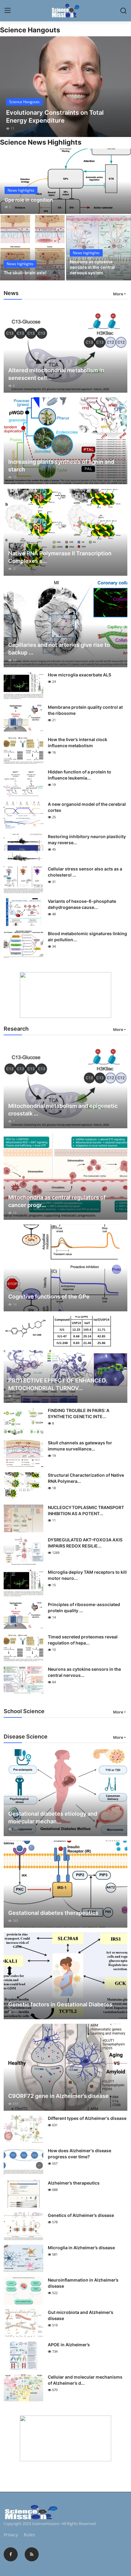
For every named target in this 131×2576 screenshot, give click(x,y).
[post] (65, 87)
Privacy (11, 2535)
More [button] (118, 294)
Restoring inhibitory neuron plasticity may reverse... (87, 839)
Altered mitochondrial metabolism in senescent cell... (56, 374)
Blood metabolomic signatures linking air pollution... (87, 937)
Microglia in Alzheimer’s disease (81, 2248)
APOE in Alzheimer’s (69, 2345)
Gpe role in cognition (29, 200)
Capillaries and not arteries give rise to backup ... (59, 649)
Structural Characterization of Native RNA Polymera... (86, 1478)
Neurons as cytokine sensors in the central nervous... (84, 1672)
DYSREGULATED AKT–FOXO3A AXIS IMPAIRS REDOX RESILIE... (85, 1543)
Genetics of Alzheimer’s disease (81, 2215)
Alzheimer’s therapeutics (74, 2183)
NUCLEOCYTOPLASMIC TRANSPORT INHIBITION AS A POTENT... (86, 1510)
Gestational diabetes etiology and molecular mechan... (53, 1818)
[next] (123, 87)
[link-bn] (65, 995)
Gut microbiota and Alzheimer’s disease (81, 2315)
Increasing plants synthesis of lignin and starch (61, 466)
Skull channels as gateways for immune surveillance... (80, 1446)
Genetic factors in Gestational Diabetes (60, 2004)
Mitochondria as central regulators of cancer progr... (57, 1201)
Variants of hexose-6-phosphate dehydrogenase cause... (82, 904)
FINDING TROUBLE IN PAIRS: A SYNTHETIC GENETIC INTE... (79, 1413)
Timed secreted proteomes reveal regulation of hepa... (83, 1640)
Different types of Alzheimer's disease (87, 2118)
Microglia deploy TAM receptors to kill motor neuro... (87, 1575)
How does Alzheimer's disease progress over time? (80, 2154)
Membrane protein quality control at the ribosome (85, 710)
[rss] (32, 2554)
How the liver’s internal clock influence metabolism (78, 742)
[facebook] (11, 2554)
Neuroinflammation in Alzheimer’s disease (83, 2283)
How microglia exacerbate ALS (80, 675)
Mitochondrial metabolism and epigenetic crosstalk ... (63, 1110)
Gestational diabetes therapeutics (53, 1913)
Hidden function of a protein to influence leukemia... (80, 775)
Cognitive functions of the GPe (49, 1297)
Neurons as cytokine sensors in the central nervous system (92, 267)
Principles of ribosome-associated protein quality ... (84, 1607)
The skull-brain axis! (25, 273)
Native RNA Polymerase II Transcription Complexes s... (60, 557)
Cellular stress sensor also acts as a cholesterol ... (85, 872)
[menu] (8, 11)
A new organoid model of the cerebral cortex (87, 807)
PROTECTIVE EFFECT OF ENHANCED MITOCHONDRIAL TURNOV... (57, 1384)
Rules (29, 2535)
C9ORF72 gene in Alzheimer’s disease (58, 2096)
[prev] (8, 87)
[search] (123, 11)
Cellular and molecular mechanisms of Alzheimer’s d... (85, 2380)
